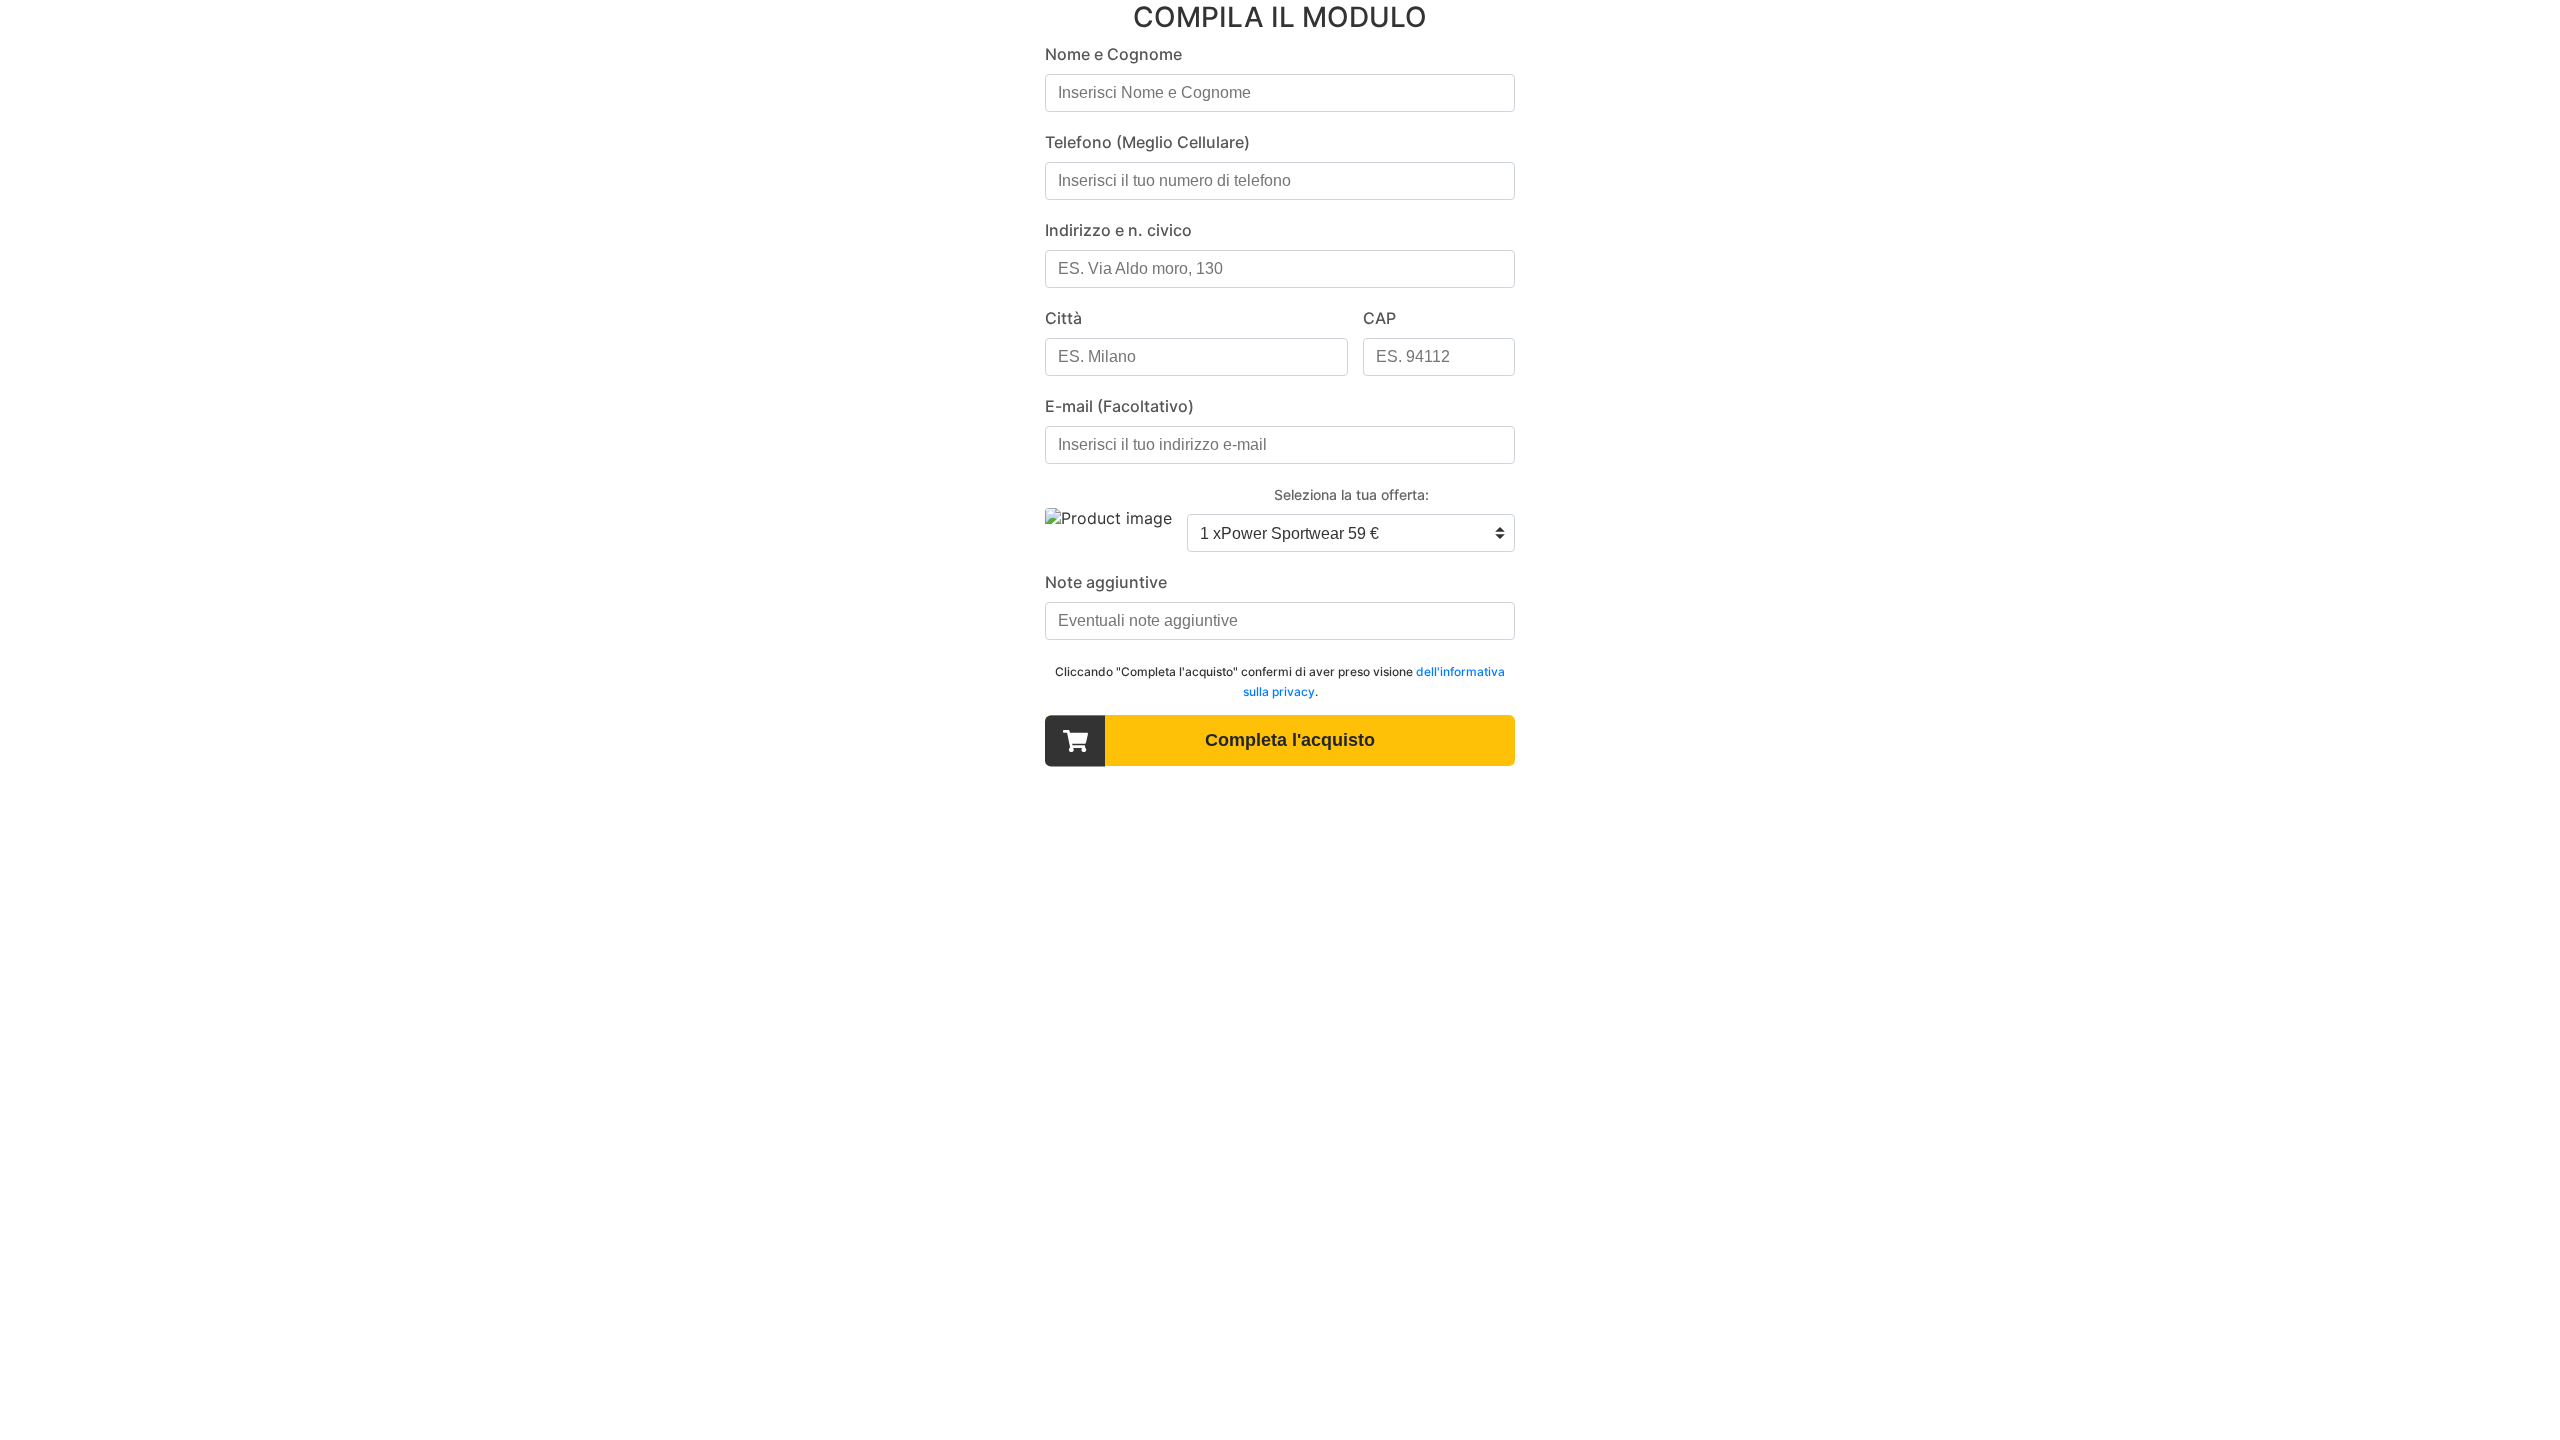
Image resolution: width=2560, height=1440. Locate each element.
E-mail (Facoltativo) (1119, 406)
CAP (1379, 318)
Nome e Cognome (1113, 54)
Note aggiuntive (1106, 582)
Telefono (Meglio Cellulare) (1147, 142)
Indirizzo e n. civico (1118, 230)
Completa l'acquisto (1290, 740)
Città (1063, 318)
